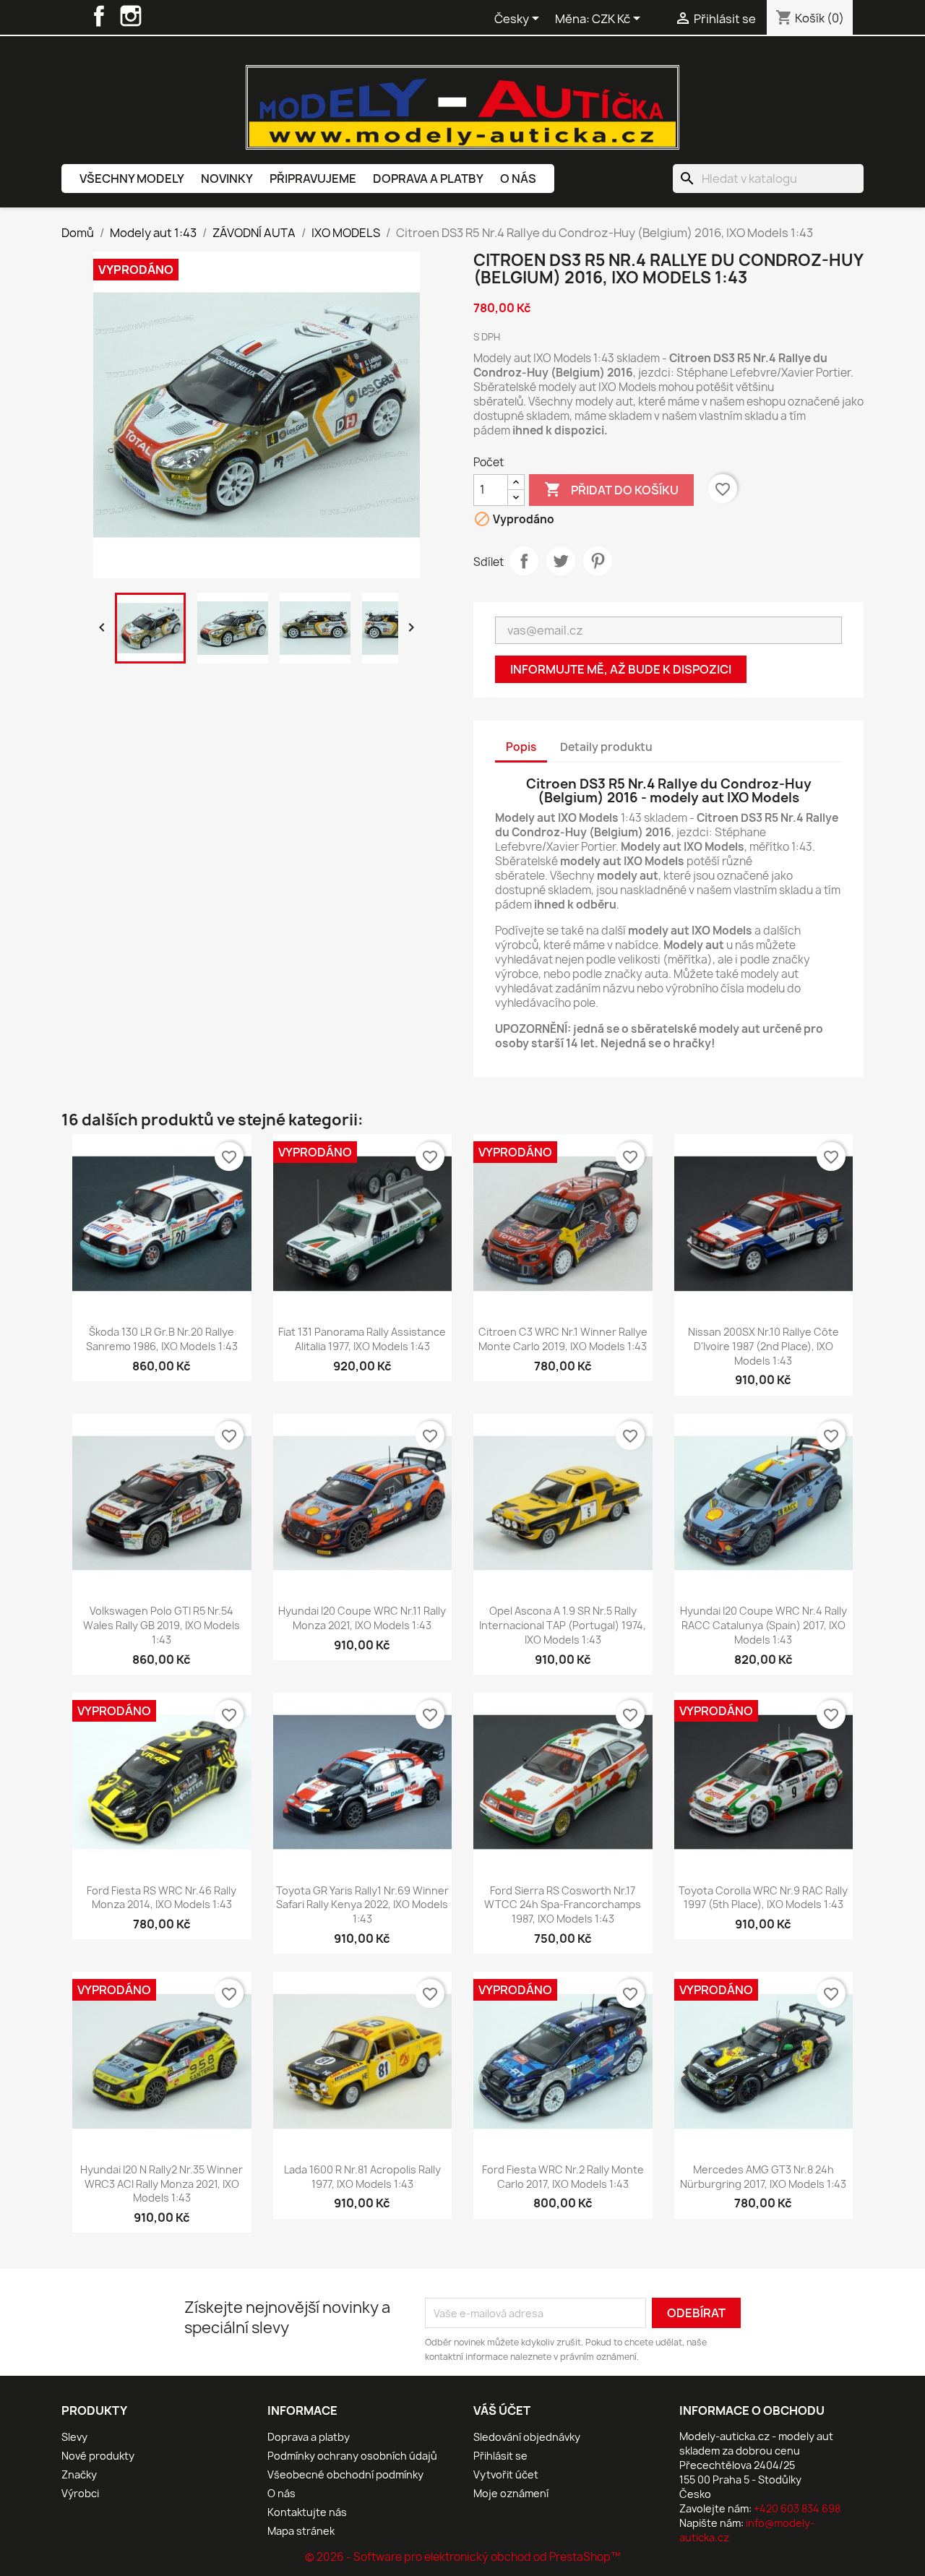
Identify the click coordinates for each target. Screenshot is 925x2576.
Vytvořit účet (506, 2474)
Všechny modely (132, 179)
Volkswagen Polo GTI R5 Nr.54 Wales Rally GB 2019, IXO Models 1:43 (162, 1625)
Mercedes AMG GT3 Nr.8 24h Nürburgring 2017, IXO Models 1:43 (763, 2177)
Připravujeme (313, 179)
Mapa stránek (301, 2531)
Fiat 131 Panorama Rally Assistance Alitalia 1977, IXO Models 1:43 (362, 1339)
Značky (79, 2474)
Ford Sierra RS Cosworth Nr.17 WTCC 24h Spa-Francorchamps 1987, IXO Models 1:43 (563, 1905)
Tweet (561, 561)
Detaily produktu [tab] (606, 747)
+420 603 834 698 (797, 2508)
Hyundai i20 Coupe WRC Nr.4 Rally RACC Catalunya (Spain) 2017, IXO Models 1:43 (763, 1625)
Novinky (227, 179)
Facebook (99, 16)
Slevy (74, 2437)
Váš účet (502, 2410)
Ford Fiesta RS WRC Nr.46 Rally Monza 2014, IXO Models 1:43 (162, 1898)
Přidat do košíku (611, 489)
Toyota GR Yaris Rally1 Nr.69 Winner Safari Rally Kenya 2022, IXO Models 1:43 (362, 1905)
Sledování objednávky (527, 2437)
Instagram (131, 16)
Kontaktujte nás (307, 2512)
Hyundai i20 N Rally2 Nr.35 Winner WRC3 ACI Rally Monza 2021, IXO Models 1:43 (162, 2184)
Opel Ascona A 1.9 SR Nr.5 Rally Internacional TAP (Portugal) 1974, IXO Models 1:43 (563, 1625)
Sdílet (524, 561)
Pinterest (598, 561)
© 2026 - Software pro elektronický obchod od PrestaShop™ (463, 2557)
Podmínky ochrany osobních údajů (352, 2456)
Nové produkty (98, 2456)
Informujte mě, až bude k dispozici (621, 669)
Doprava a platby (428, 179)
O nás (518, 179)
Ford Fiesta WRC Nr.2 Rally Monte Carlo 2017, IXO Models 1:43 (563, 2177)
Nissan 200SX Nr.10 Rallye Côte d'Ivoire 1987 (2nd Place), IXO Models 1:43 (763, 1346)
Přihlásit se (500, 2456)
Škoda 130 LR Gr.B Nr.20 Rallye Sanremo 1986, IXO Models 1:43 (162, 1339)
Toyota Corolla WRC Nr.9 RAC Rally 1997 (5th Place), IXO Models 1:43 (763, 1898)
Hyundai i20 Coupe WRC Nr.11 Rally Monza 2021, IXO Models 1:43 (362, 1618)
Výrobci (80, 2493)
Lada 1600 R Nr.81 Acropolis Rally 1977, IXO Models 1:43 (362, 2177)
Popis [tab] (521, 747)
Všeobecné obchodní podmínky (345, 2474)
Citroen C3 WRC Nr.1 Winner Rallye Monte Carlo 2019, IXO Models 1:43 (563, 1339)
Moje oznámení (511, 2493)
